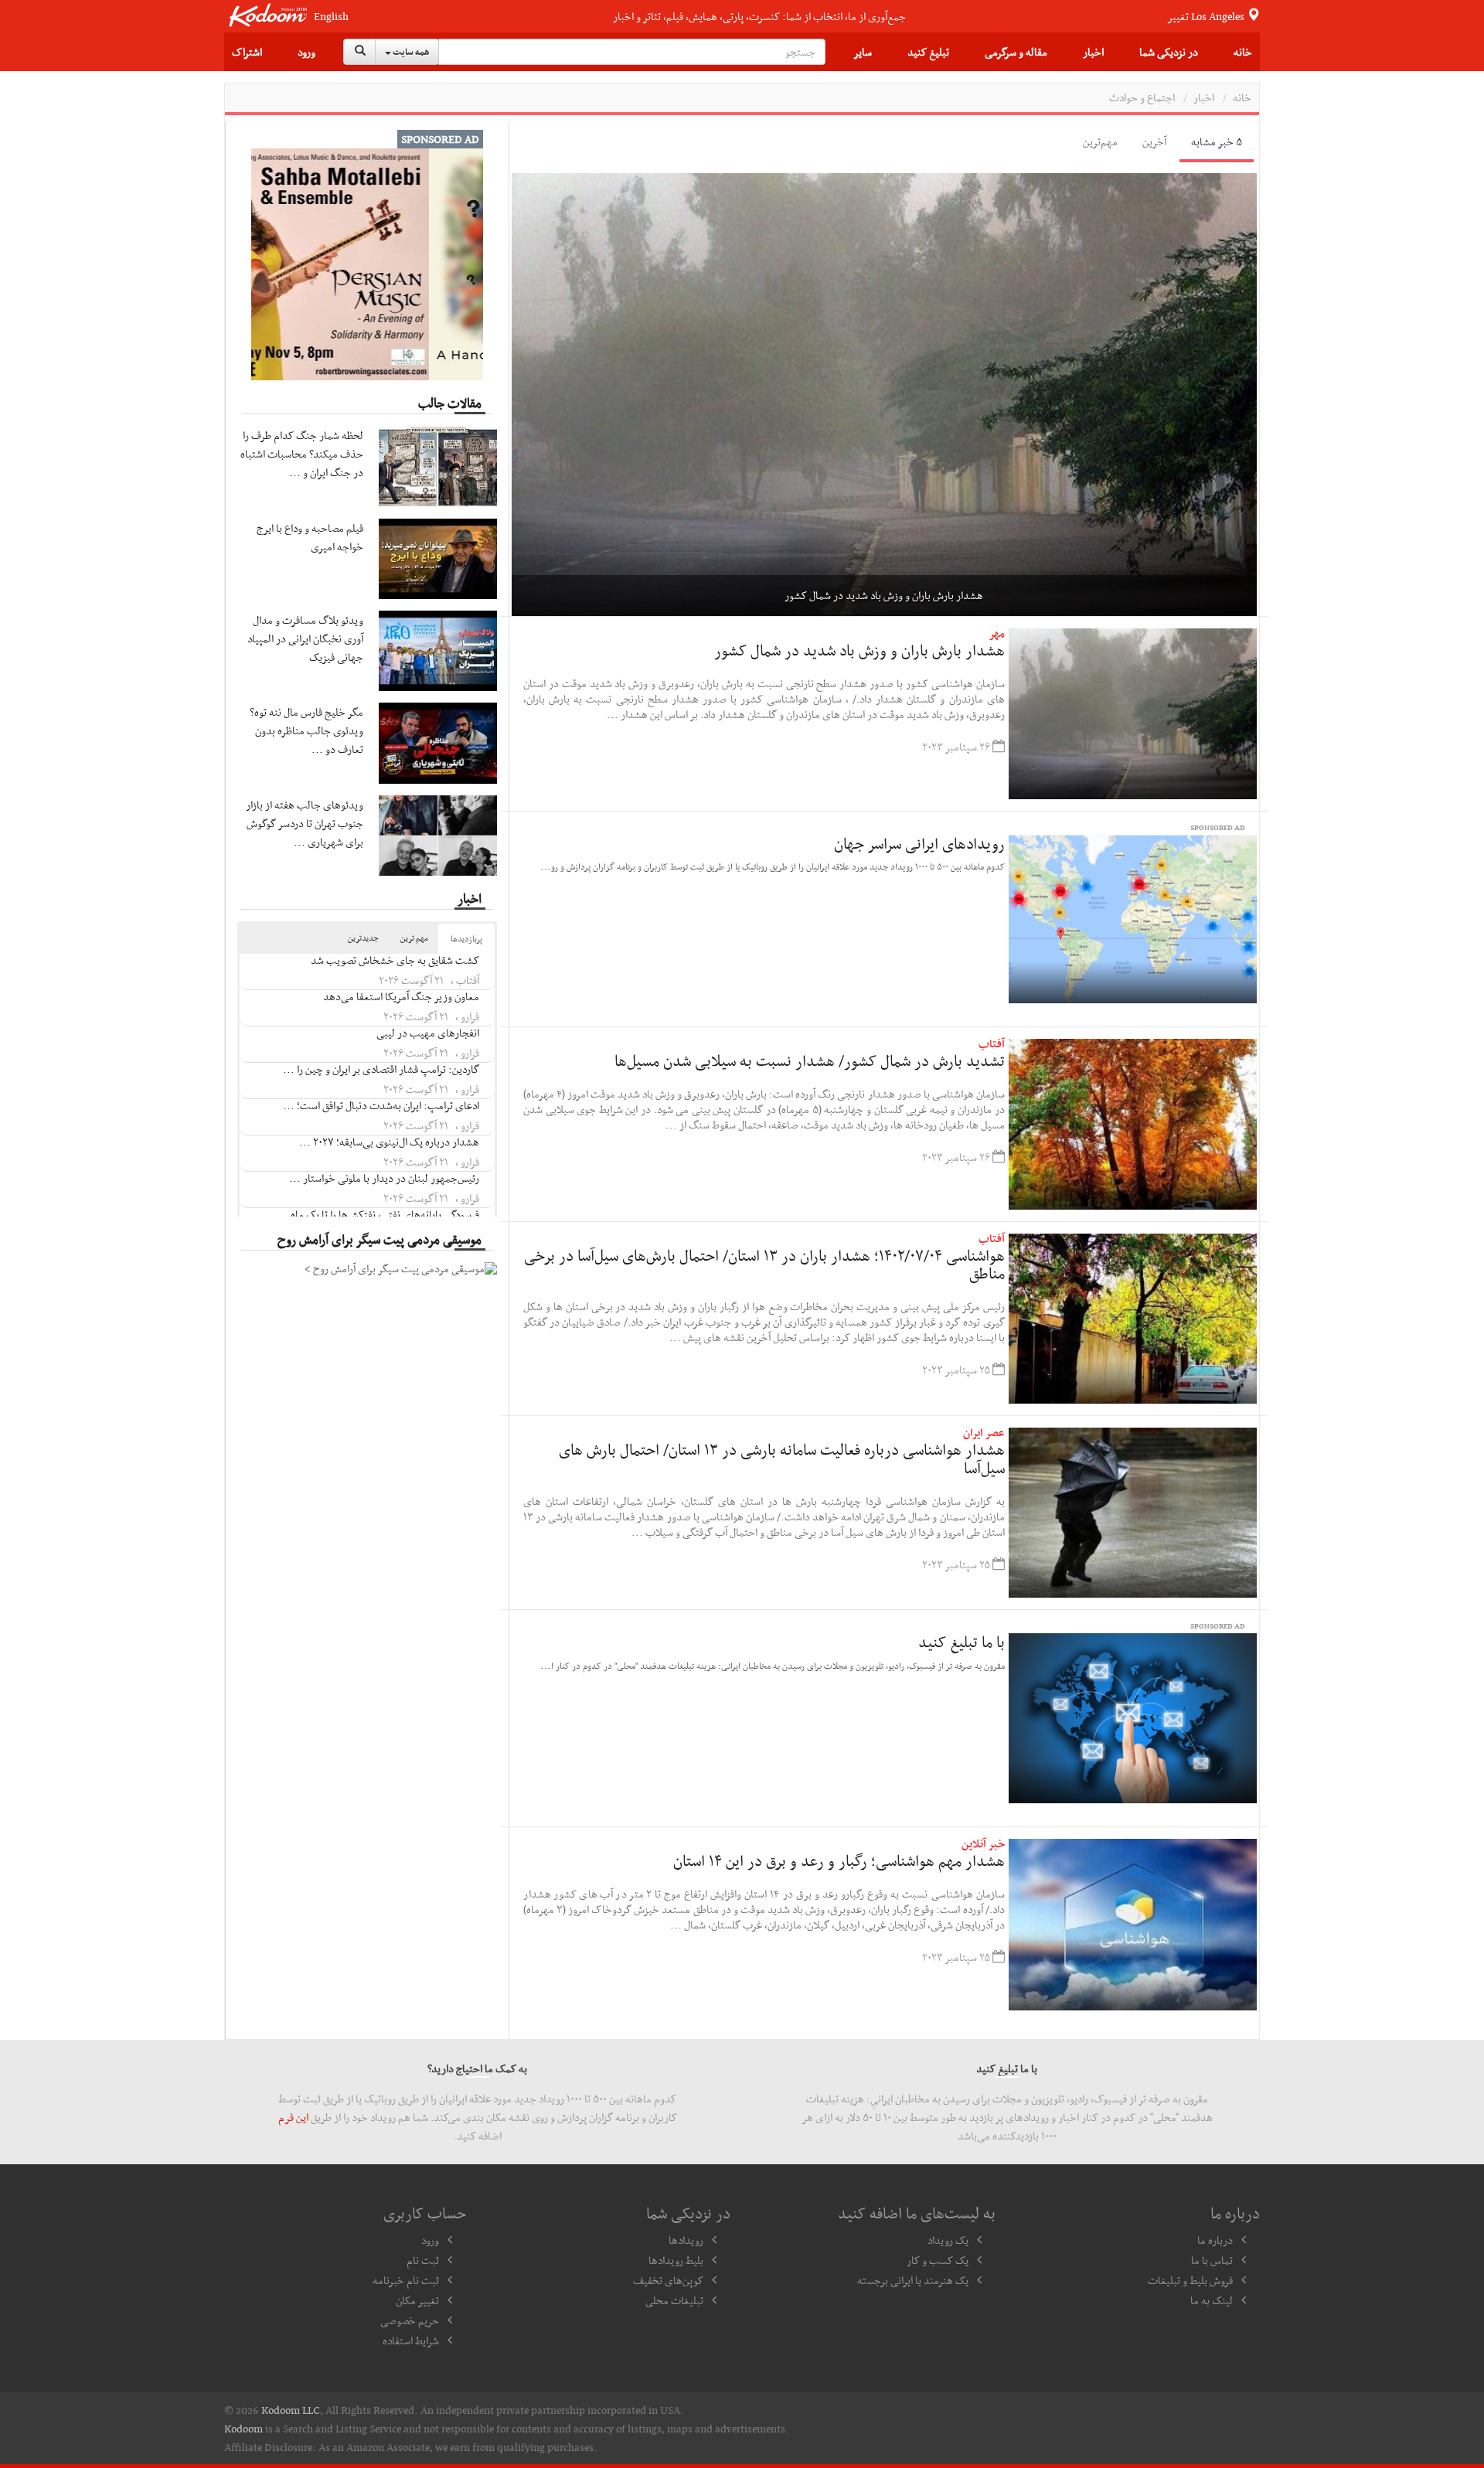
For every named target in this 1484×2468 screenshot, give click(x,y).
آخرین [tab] (1154, 141)
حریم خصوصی (410, 2320)
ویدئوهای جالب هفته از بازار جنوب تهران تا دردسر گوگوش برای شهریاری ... (305, 823)
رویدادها (686, 2240)
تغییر (1207, 16)
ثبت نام (423, 2260)
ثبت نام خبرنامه (406, 2280)
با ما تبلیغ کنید (962, 1642)
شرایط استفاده (411, 2340)
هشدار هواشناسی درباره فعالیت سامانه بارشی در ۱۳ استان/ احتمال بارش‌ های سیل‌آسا (782, 1459)
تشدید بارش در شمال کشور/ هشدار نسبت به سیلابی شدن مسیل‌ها (810, 1060)
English (331, 17)
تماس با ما (1212, 2260)
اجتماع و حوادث (1142, 97)
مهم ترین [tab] (414, 938)
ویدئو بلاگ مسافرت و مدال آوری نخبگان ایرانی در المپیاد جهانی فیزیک (305, 638)
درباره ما (1215, 2240)
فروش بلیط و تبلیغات (1190, 2280)
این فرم (293, 2117)
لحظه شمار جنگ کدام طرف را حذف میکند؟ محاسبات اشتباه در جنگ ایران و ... (302, 454)
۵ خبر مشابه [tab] (1217, 141)
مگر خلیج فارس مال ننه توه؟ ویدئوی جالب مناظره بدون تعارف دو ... (306, 730)
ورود (306, 52)
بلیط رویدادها (676, 2260)
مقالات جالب (450, 403)
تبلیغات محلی (674, 2300)
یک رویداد (948, 2240)
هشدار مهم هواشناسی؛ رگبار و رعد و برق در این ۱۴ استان (839, 1860)
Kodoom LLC (291, 2410)
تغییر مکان (417, 2300)
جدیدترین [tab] (363, 938)
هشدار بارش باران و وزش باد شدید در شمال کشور (859, 650)
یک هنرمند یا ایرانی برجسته (913, 2280)
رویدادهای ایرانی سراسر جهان (919, 843)
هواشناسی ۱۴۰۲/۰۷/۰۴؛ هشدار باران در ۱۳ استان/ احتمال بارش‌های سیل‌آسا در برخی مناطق (764, 1265)
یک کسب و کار (938, 2260)
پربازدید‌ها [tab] (466, 939)
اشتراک (247, 52)
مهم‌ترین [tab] (1100, 141)
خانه (1243, 52)
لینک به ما (1212, 2300)
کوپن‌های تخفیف (668, 2280)
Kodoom (243, 2429)
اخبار (1093, 52)
